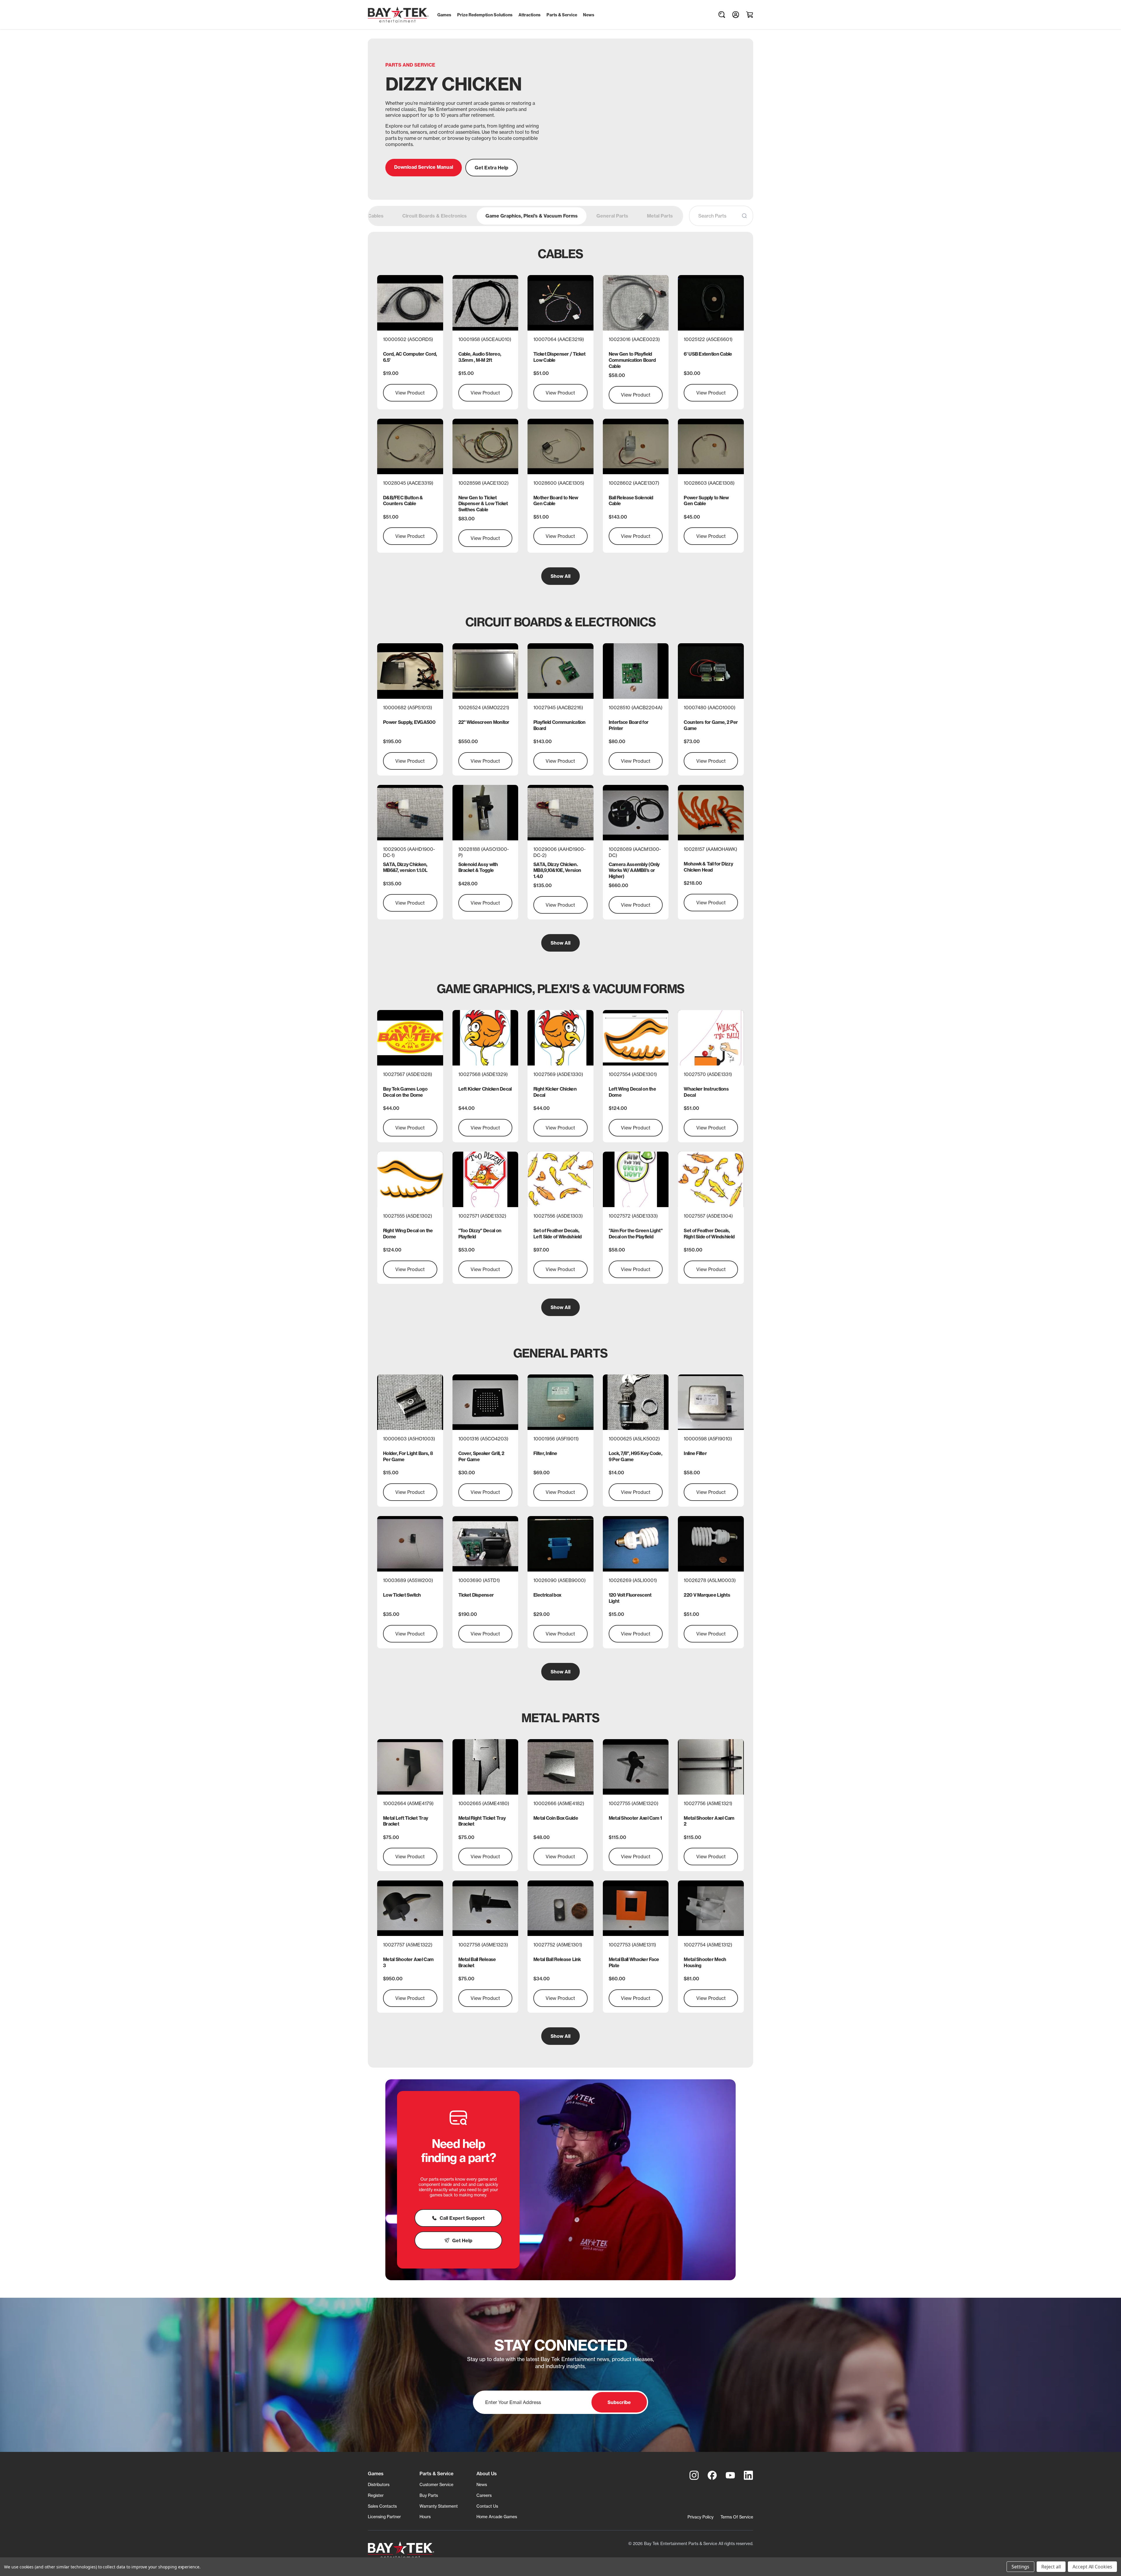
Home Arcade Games (497, 2517)
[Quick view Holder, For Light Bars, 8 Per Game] (410, 1402)
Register (376, 2495)
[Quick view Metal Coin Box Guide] (560, 1767)
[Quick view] (485, 1179)
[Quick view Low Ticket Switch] (410, 1544)
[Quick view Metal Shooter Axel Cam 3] (410, 1908)
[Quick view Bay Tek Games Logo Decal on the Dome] (410, 1038)
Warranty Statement (439, 2506)
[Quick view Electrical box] (560, 1544)
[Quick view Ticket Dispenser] (485, 1544)
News (482, 2484)
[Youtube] (730, 2475)
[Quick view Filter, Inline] (560, 1402)
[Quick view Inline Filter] (711, 1402)
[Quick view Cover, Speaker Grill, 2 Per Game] (485, 1402)
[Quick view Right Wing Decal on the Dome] (410, 1179)
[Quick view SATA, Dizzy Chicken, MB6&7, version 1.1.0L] (410, 813)
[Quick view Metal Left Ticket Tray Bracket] (410, 1767)
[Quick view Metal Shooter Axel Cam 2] (711, 1767)
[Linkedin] (749, 2475)
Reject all (1051, 2567)
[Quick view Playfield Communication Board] (560, 671)
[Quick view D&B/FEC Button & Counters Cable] (410, 446)
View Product (410, 393)
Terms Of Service (737, 2517)
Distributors (379, 2484)
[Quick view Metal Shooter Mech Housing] (711, 1908)
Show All (560, 576)
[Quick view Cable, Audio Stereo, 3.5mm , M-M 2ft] (485, 303)
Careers (484, 2495)
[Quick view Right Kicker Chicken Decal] (560, 1038)
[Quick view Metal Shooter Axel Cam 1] (636, 1767)
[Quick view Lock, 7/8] (636, 1402)
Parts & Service (436, 2474)
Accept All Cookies (1092, 2567)
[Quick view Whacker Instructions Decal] (711, 1038)
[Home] (401, 2550)
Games (376, 2474)
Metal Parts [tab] (660, 216)
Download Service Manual (424, 167)
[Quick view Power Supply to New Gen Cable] (711, 446)
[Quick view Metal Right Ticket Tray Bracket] (485, 1767)
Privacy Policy (700, 2517)
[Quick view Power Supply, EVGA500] (410, 671)
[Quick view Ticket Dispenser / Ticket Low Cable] (560, 303)
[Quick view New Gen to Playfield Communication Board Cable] (636, 303)
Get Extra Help (491, 168)
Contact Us (487, 2506)
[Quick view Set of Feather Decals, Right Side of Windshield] (711, 1179)
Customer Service (436, 2484)
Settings (1021, 2567)
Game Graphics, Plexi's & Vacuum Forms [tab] (532, 216)
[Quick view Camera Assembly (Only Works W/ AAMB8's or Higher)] (636, 813)
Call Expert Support (462, 2218)
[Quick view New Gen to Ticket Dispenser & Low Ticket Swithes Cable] (485, 446)
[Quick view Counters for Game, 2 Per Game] (711, 671)
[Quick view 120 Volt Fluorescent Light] (636, 1544)
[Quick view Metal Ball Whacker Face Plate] (636, 1908)
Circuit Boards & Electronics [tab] (435, 216)
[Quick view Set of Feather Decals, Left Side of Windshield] (560, 1179)
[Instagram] (694, 2475)
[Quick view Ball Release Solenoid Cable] (636, 446)
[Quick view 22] (485, 671)
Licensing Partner (384, 2517)
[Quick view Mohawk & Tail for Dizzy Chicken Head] (711, 813)
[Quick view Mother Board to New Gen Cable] (560, 446)
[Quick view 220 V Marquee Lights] (711, 1544)
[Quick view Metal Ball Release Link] (560, 1908)
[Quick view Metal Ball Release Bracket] (485, 1908)
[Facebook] (712, 2475)
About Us (487, 2474)
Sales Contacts (382, 2506)
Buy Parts (429, 2495)
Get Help (462, 2240)
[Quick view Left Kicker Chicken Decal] (485, 1038)
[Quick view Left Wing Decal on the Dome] (636, 1038)
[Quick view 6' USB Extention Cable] (711, 303)
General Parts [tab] (612, 216)
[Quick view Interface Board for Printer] (636, 671)
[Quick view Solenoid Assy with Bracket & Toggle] (485, 813)
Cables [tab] (376, 216)
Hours (425, 2517)
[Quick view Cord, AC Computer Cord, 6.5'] (410, 303)
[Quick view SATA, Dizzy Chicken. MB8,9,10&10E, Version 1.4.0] (560, 813)
